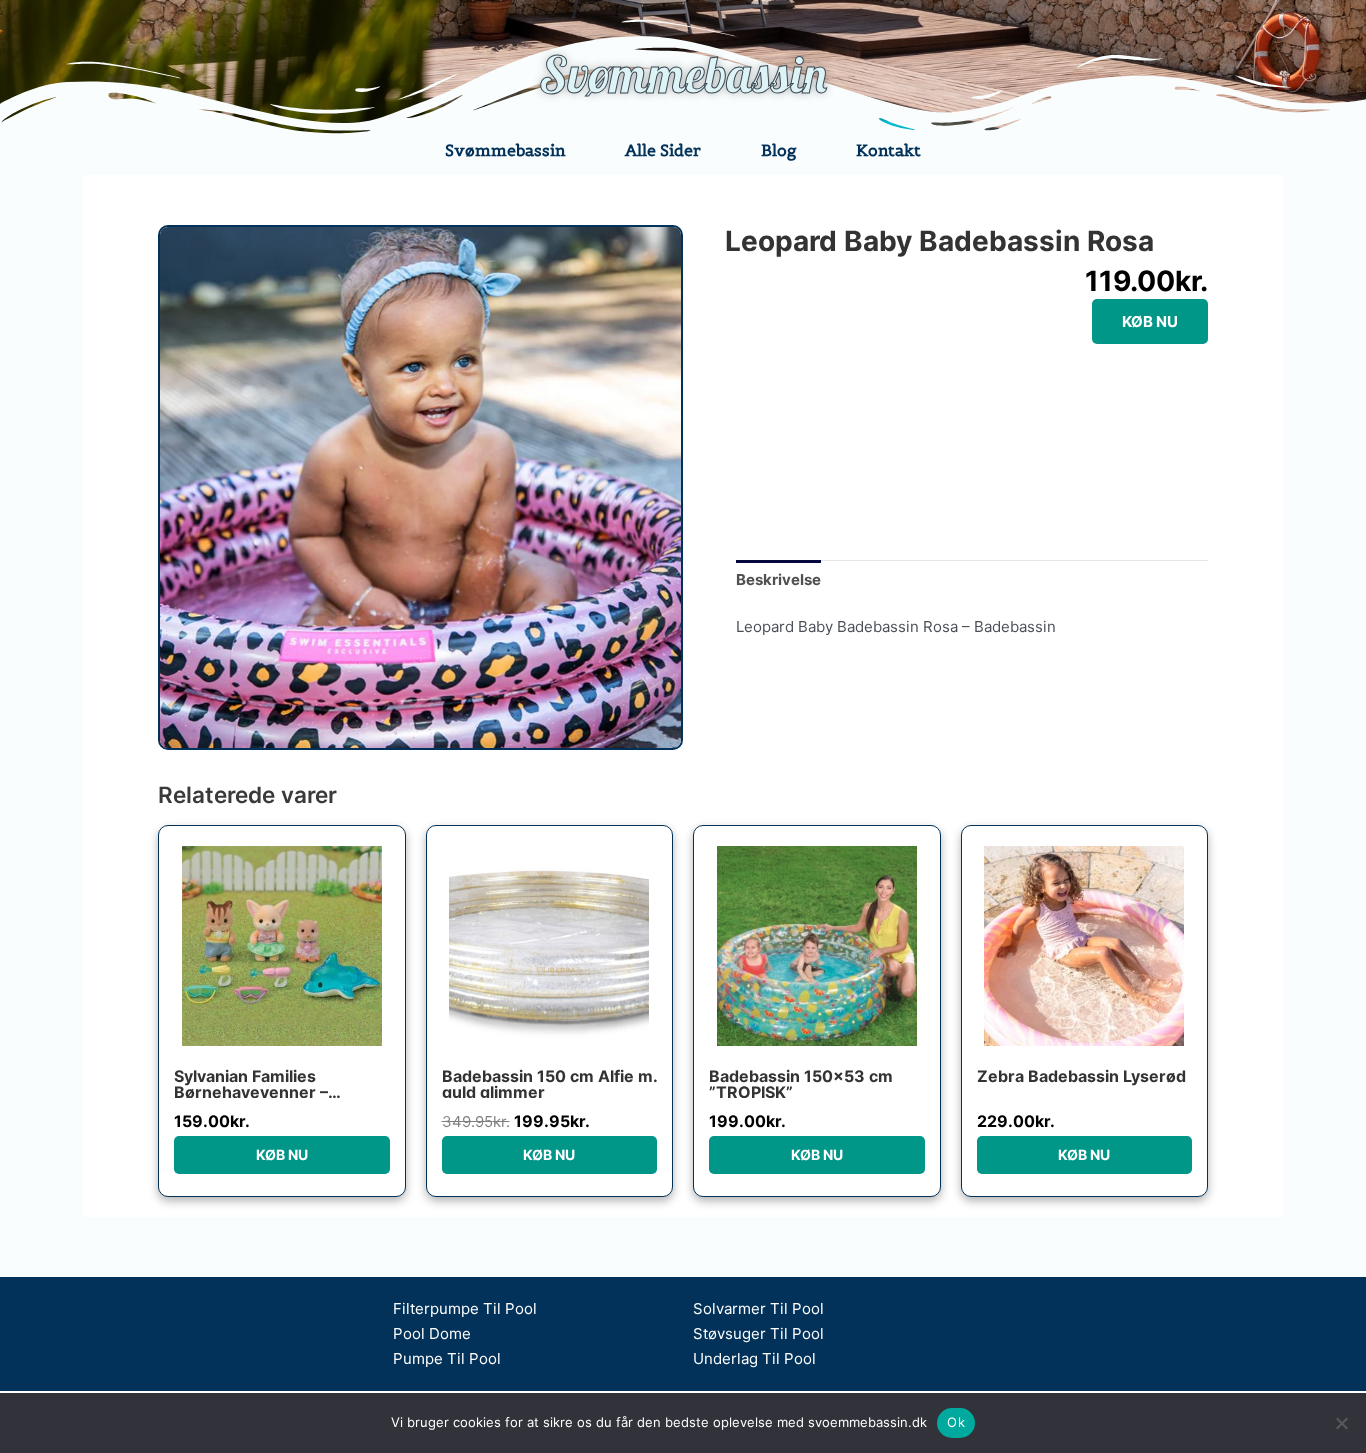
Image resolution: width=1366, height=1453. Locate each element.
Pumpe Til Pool (447, 1358)
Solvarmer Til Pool (758, 1308)
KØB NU (1150, 321)
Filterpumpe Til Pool (465, 1308)
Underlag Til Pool (754, 1358)
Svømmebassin (683, 74)
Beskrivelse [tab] (778, 579)
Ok (956, 1422)
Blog (778, 150)
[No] (1341, 1423)
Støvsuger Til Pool (758, 1333)
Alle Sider (663, 150)
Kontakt (888, 150)
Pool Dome (432, 1333)
